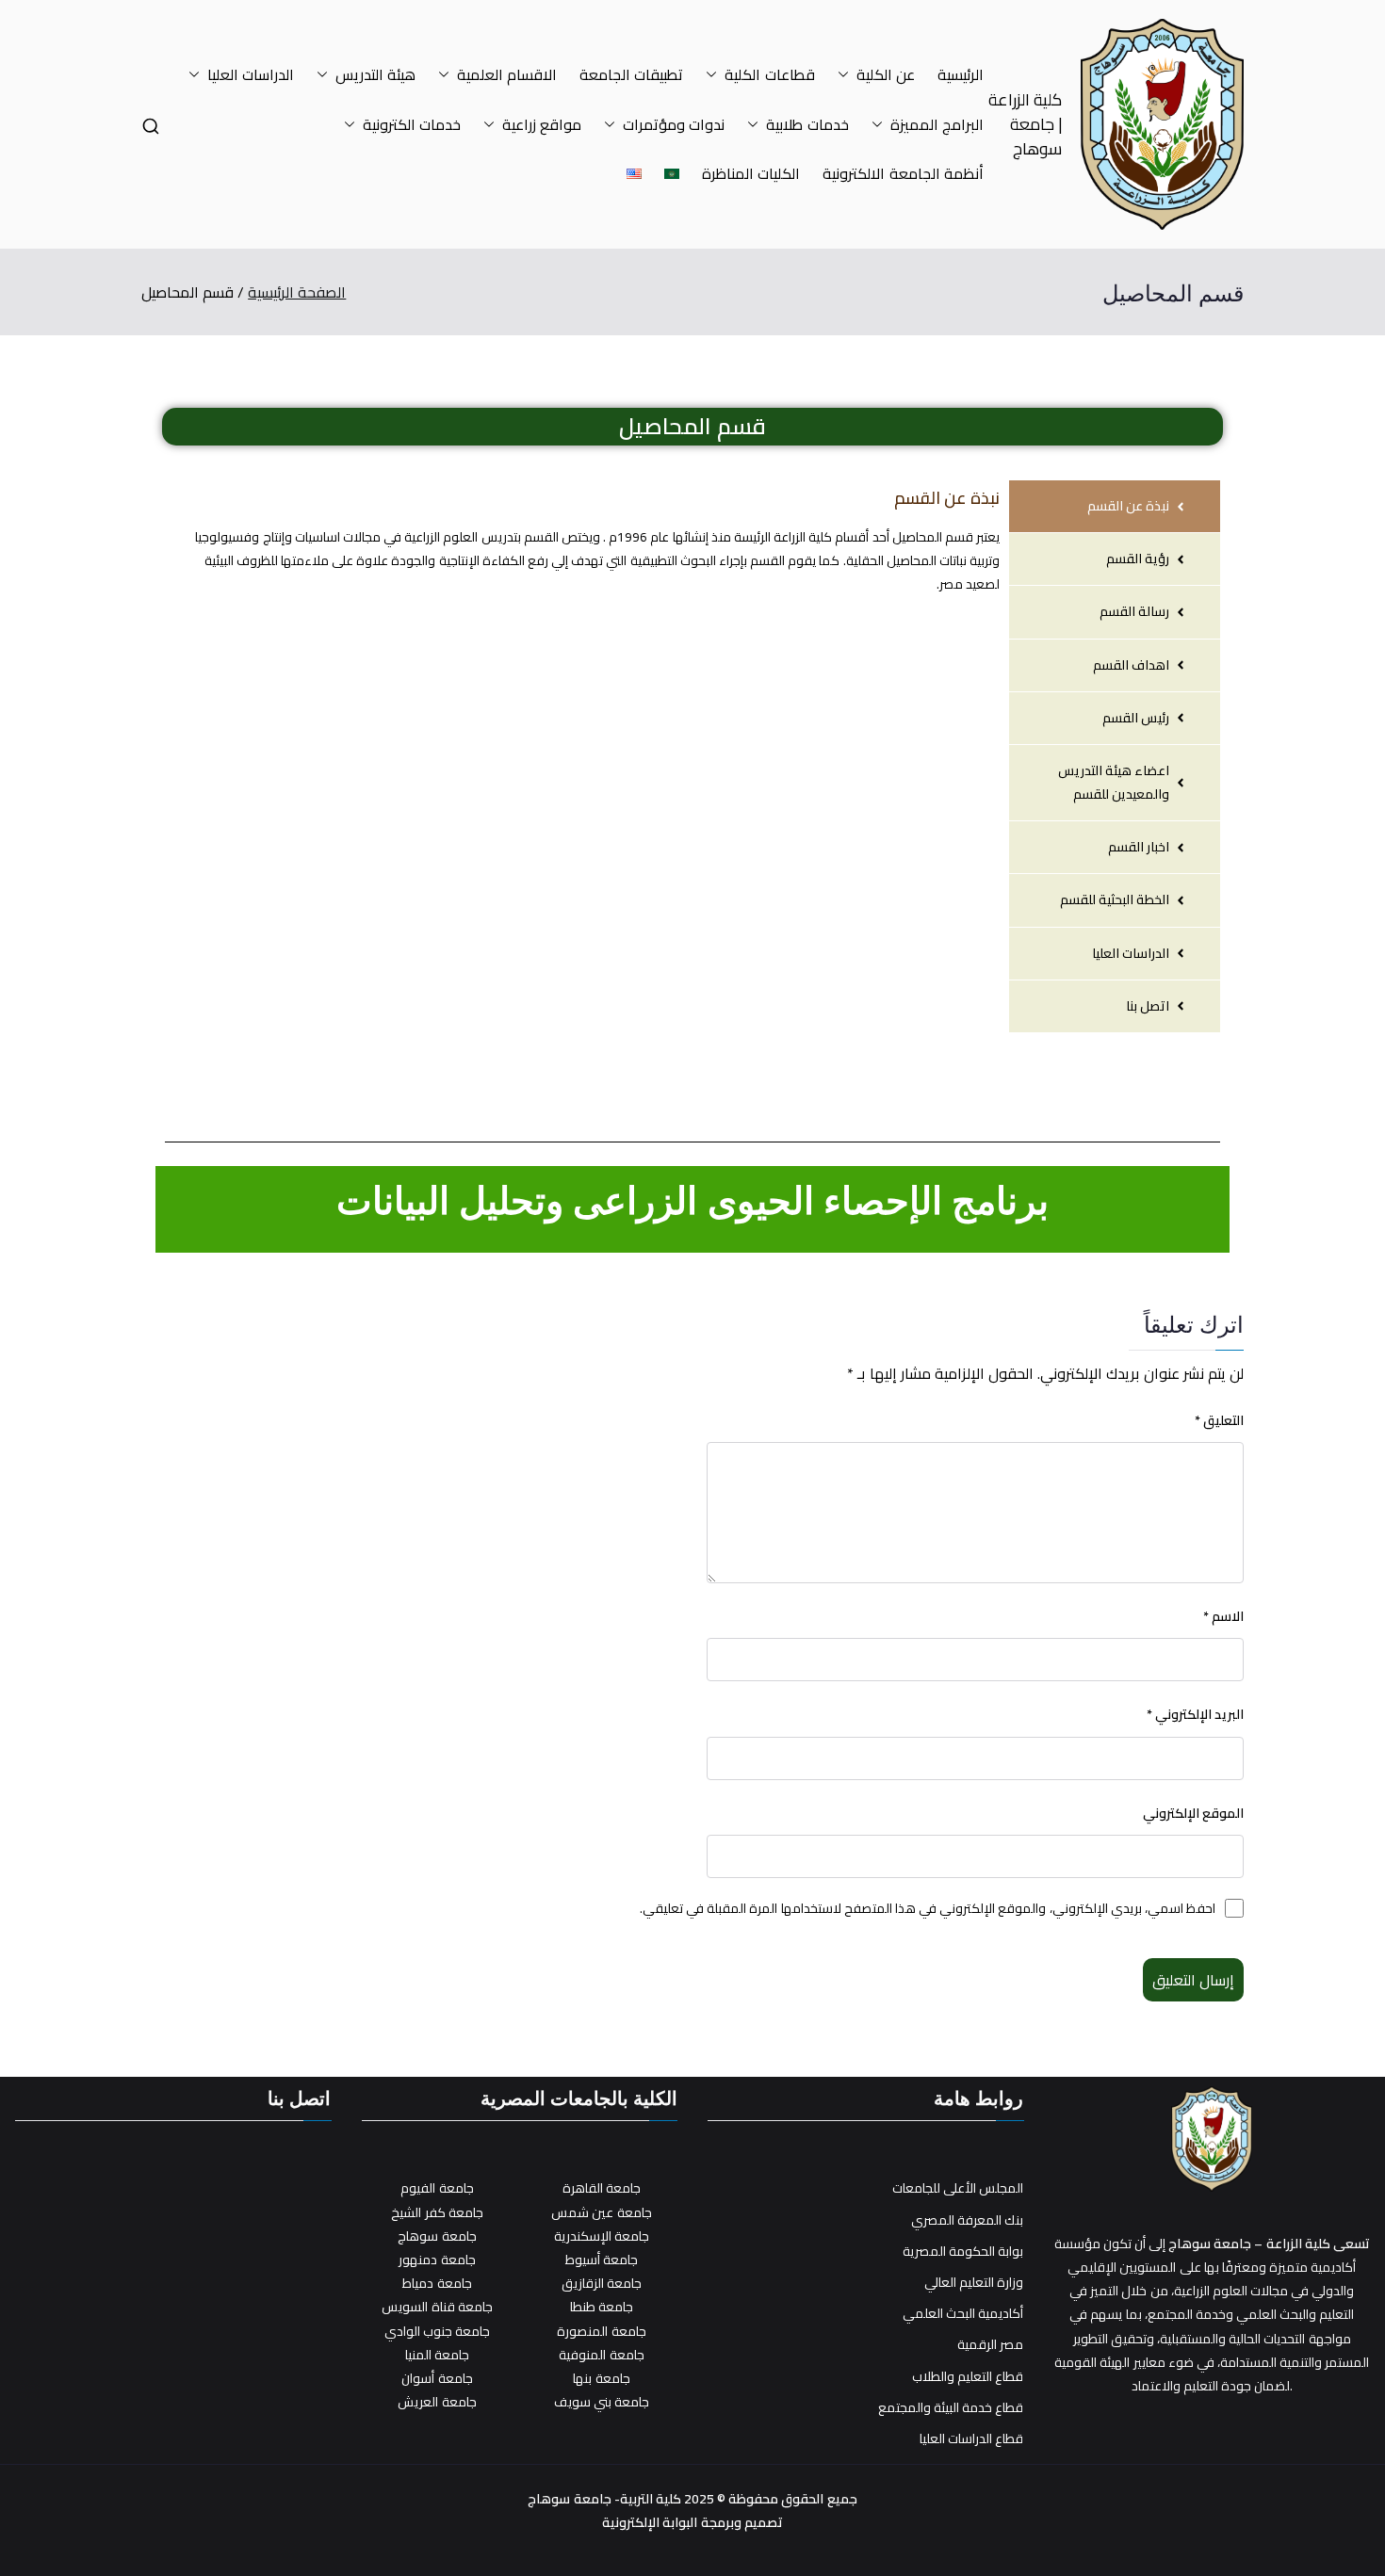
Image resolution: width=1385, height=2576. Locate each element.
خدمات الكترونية (412, 125)
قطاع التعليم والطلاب (968, 2377)
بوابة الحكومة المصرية (963, 2252)
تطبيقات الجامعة (631, 75)
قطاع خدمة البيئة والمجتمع (951, 2408)
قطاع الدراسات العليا (971, 2439)
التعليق (1219, 1421)
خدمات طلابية (807, 125)
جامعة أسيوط (602, 2260)
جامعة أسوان (437, 2378)
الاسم (1223, 1617)
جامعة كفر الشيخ (437, 2212)
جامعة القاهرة (602, 2188)
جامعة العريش (437, 2402)
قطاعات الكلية (769, 75)
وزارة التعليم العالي (974, 2283)
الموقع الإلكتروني (1193, 1814)
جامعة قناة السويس (437, 2307)
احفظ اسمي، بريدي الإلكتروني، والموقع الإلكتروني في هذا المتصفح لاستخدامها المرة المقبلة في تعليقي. (928, 1909)
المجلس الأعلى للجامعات (958, 2188)
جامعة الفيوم (437, 2188)
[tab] (1115, 506)
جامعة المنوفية (601, 2355)
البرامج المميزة (937, 125)
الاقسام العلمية (507, 75)
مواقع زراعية (542, 125)
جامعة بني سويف (602, 2402)
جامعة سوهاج (437, 2236)
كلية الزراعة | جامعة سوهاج (1025, 124)
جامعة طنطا (602, 2307)
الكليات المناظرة (751, 174)
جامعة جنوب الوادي (437, 2331)
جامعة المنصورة (601, 2331)
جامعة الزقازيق (602, 2283)
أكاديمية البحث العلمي (963, 2314)
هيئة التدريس (375, 75)
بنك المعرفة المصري (967, 2220)
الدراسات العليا (251, 75)
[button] (847, 75)
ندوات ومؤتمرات (674, 125)
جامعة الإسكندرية (602, 2236)
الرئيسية (961, 75)
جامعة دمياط (437, 2283)
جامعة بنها (601, 2378)
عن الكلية (886, 75)
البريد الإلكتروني (1195, 1715)
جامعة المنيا (437, 2355)
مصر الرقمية (990, 2345)
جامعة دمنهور (437, 2260)
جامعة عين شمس (601, 2212)
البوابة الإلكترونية (650, 2522)
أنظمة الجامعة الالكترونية (903, 174)
